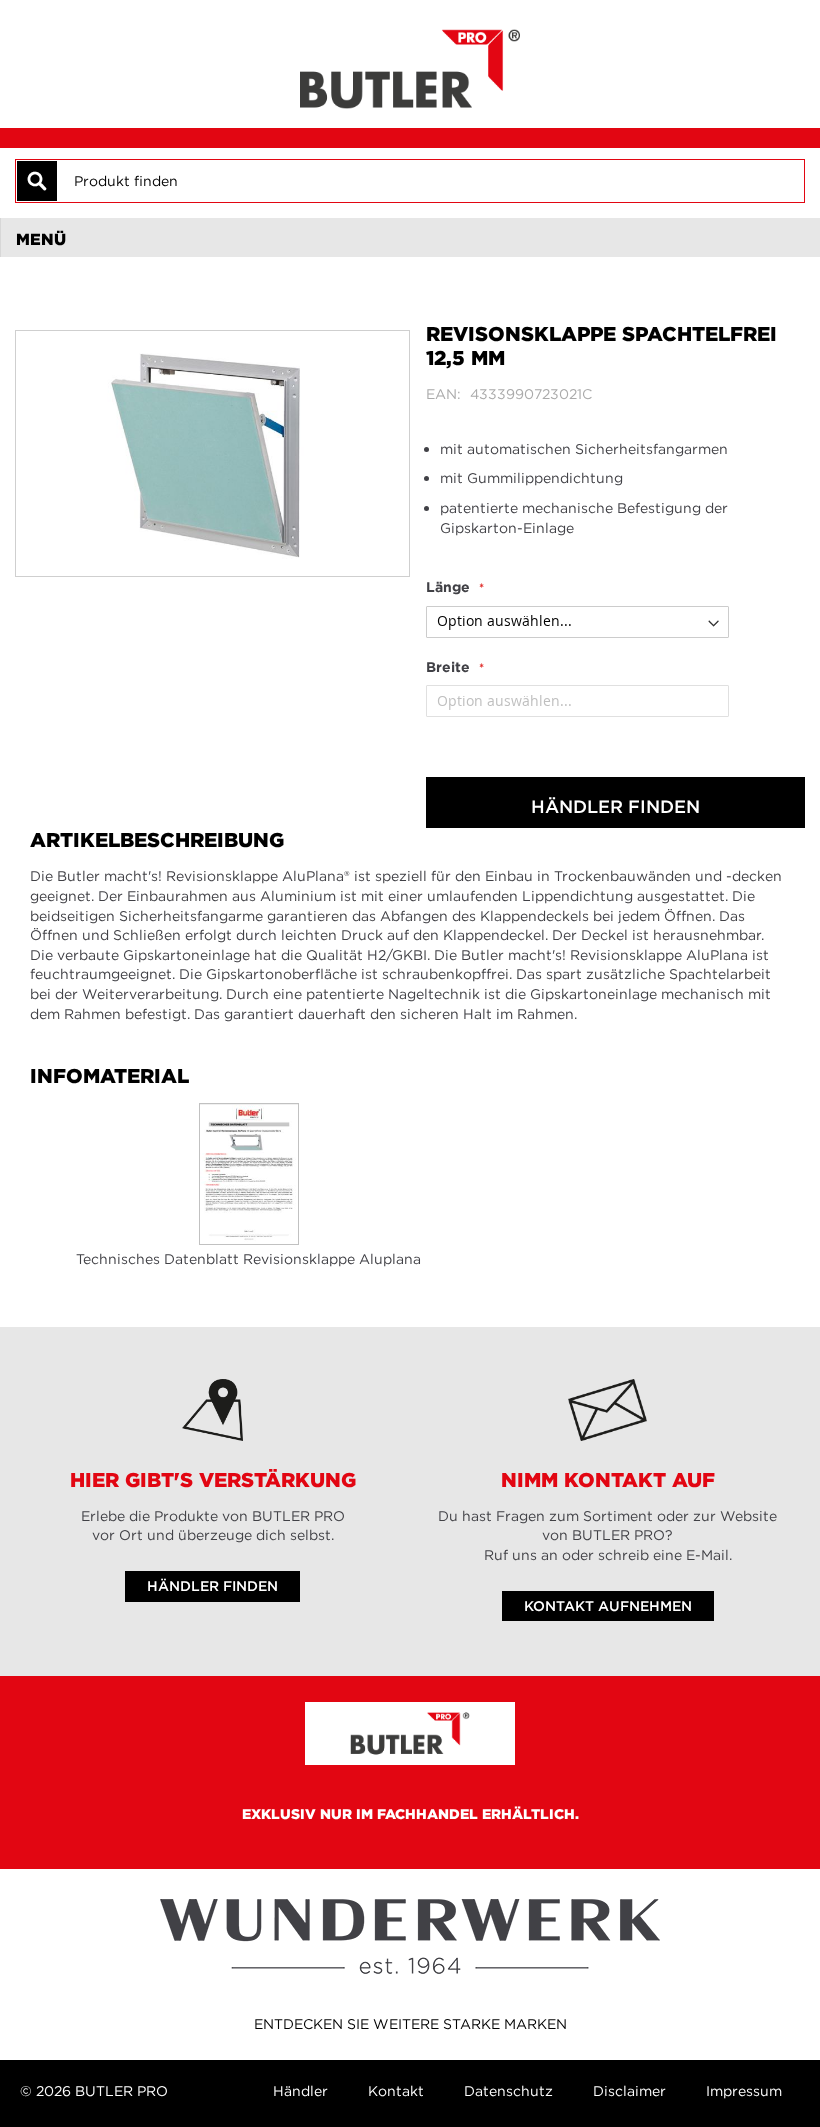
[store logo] (410, 64)
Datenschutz (508, 2091)
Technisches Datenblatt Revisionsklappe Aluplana (248, 1259)
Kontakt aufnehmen (608, 1606)
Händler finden (615, 806)
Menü (41, 239)
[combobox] (430, 181)
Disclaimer (629, 2091)
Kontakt (396, 2091)
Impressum (744, 2091)
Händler (300, 2091)
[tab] (410, 238)
